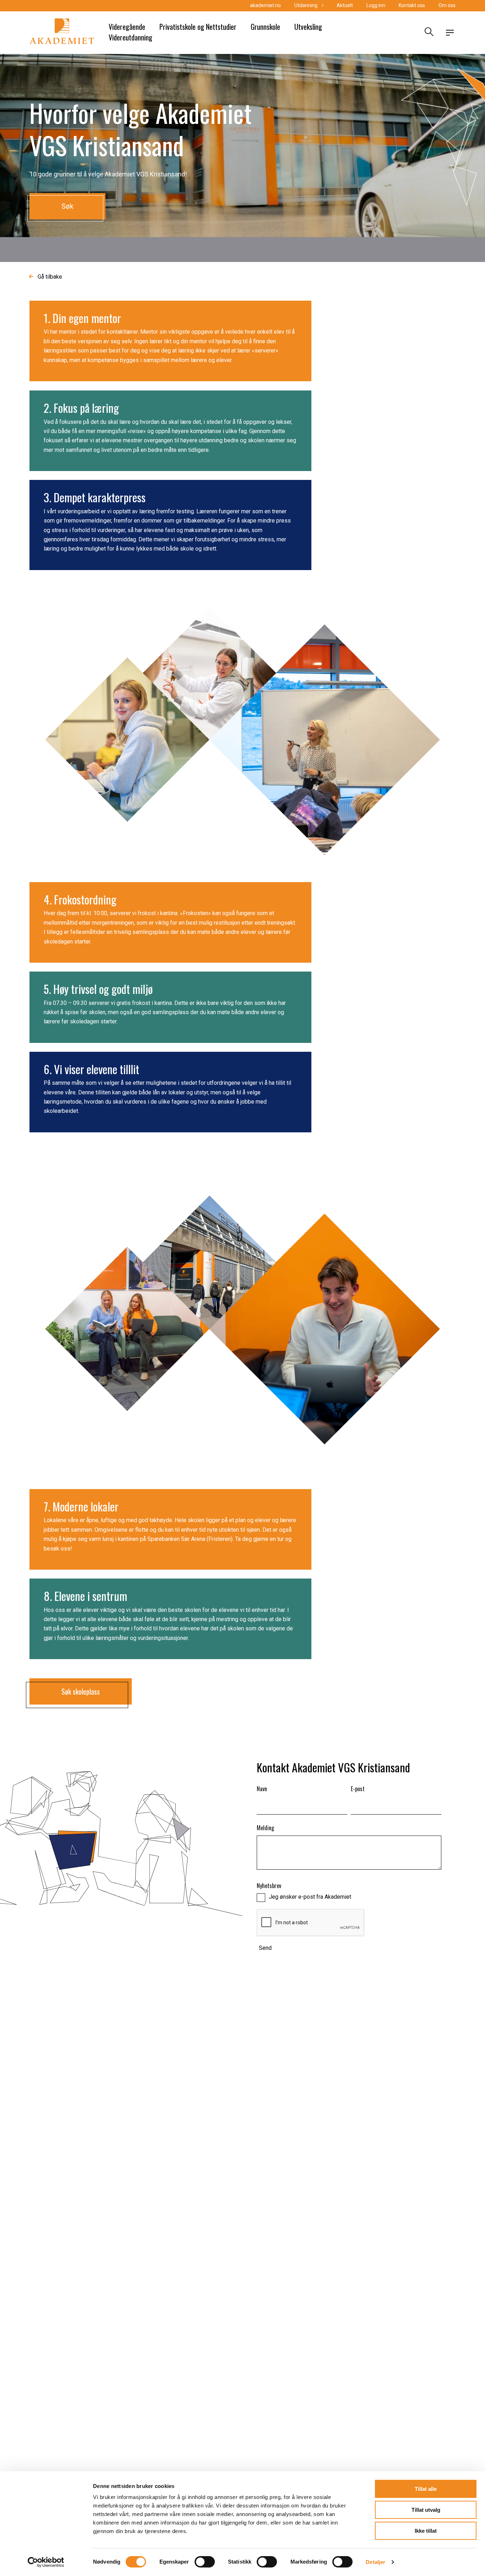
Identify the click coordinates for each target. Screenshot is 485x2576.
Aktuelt (345, 5)
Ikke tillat (426, 2531)
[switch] (205, 2562)
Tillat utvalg (426, 2510)
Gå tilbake (50, 277)
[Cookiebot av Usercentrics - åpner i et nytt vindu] (46, 2562)
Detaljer (375, 2562)
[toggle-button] (450, 33)
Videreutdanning (130, 37)
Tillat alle (426, 2489)
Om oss (447, 5)
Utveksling (308, 27)
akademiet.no (265, 5)
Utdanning (306, 5)
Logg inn (376, 5)
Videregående (127, 27)
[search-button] (428, 33)
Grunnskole (265, 27)
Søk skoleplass (81, 1691)
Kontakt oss (412, 5)
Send (265, 1948)
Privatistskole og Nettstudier (198, 27)
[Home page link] (62, 33)
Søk (67, 206)
